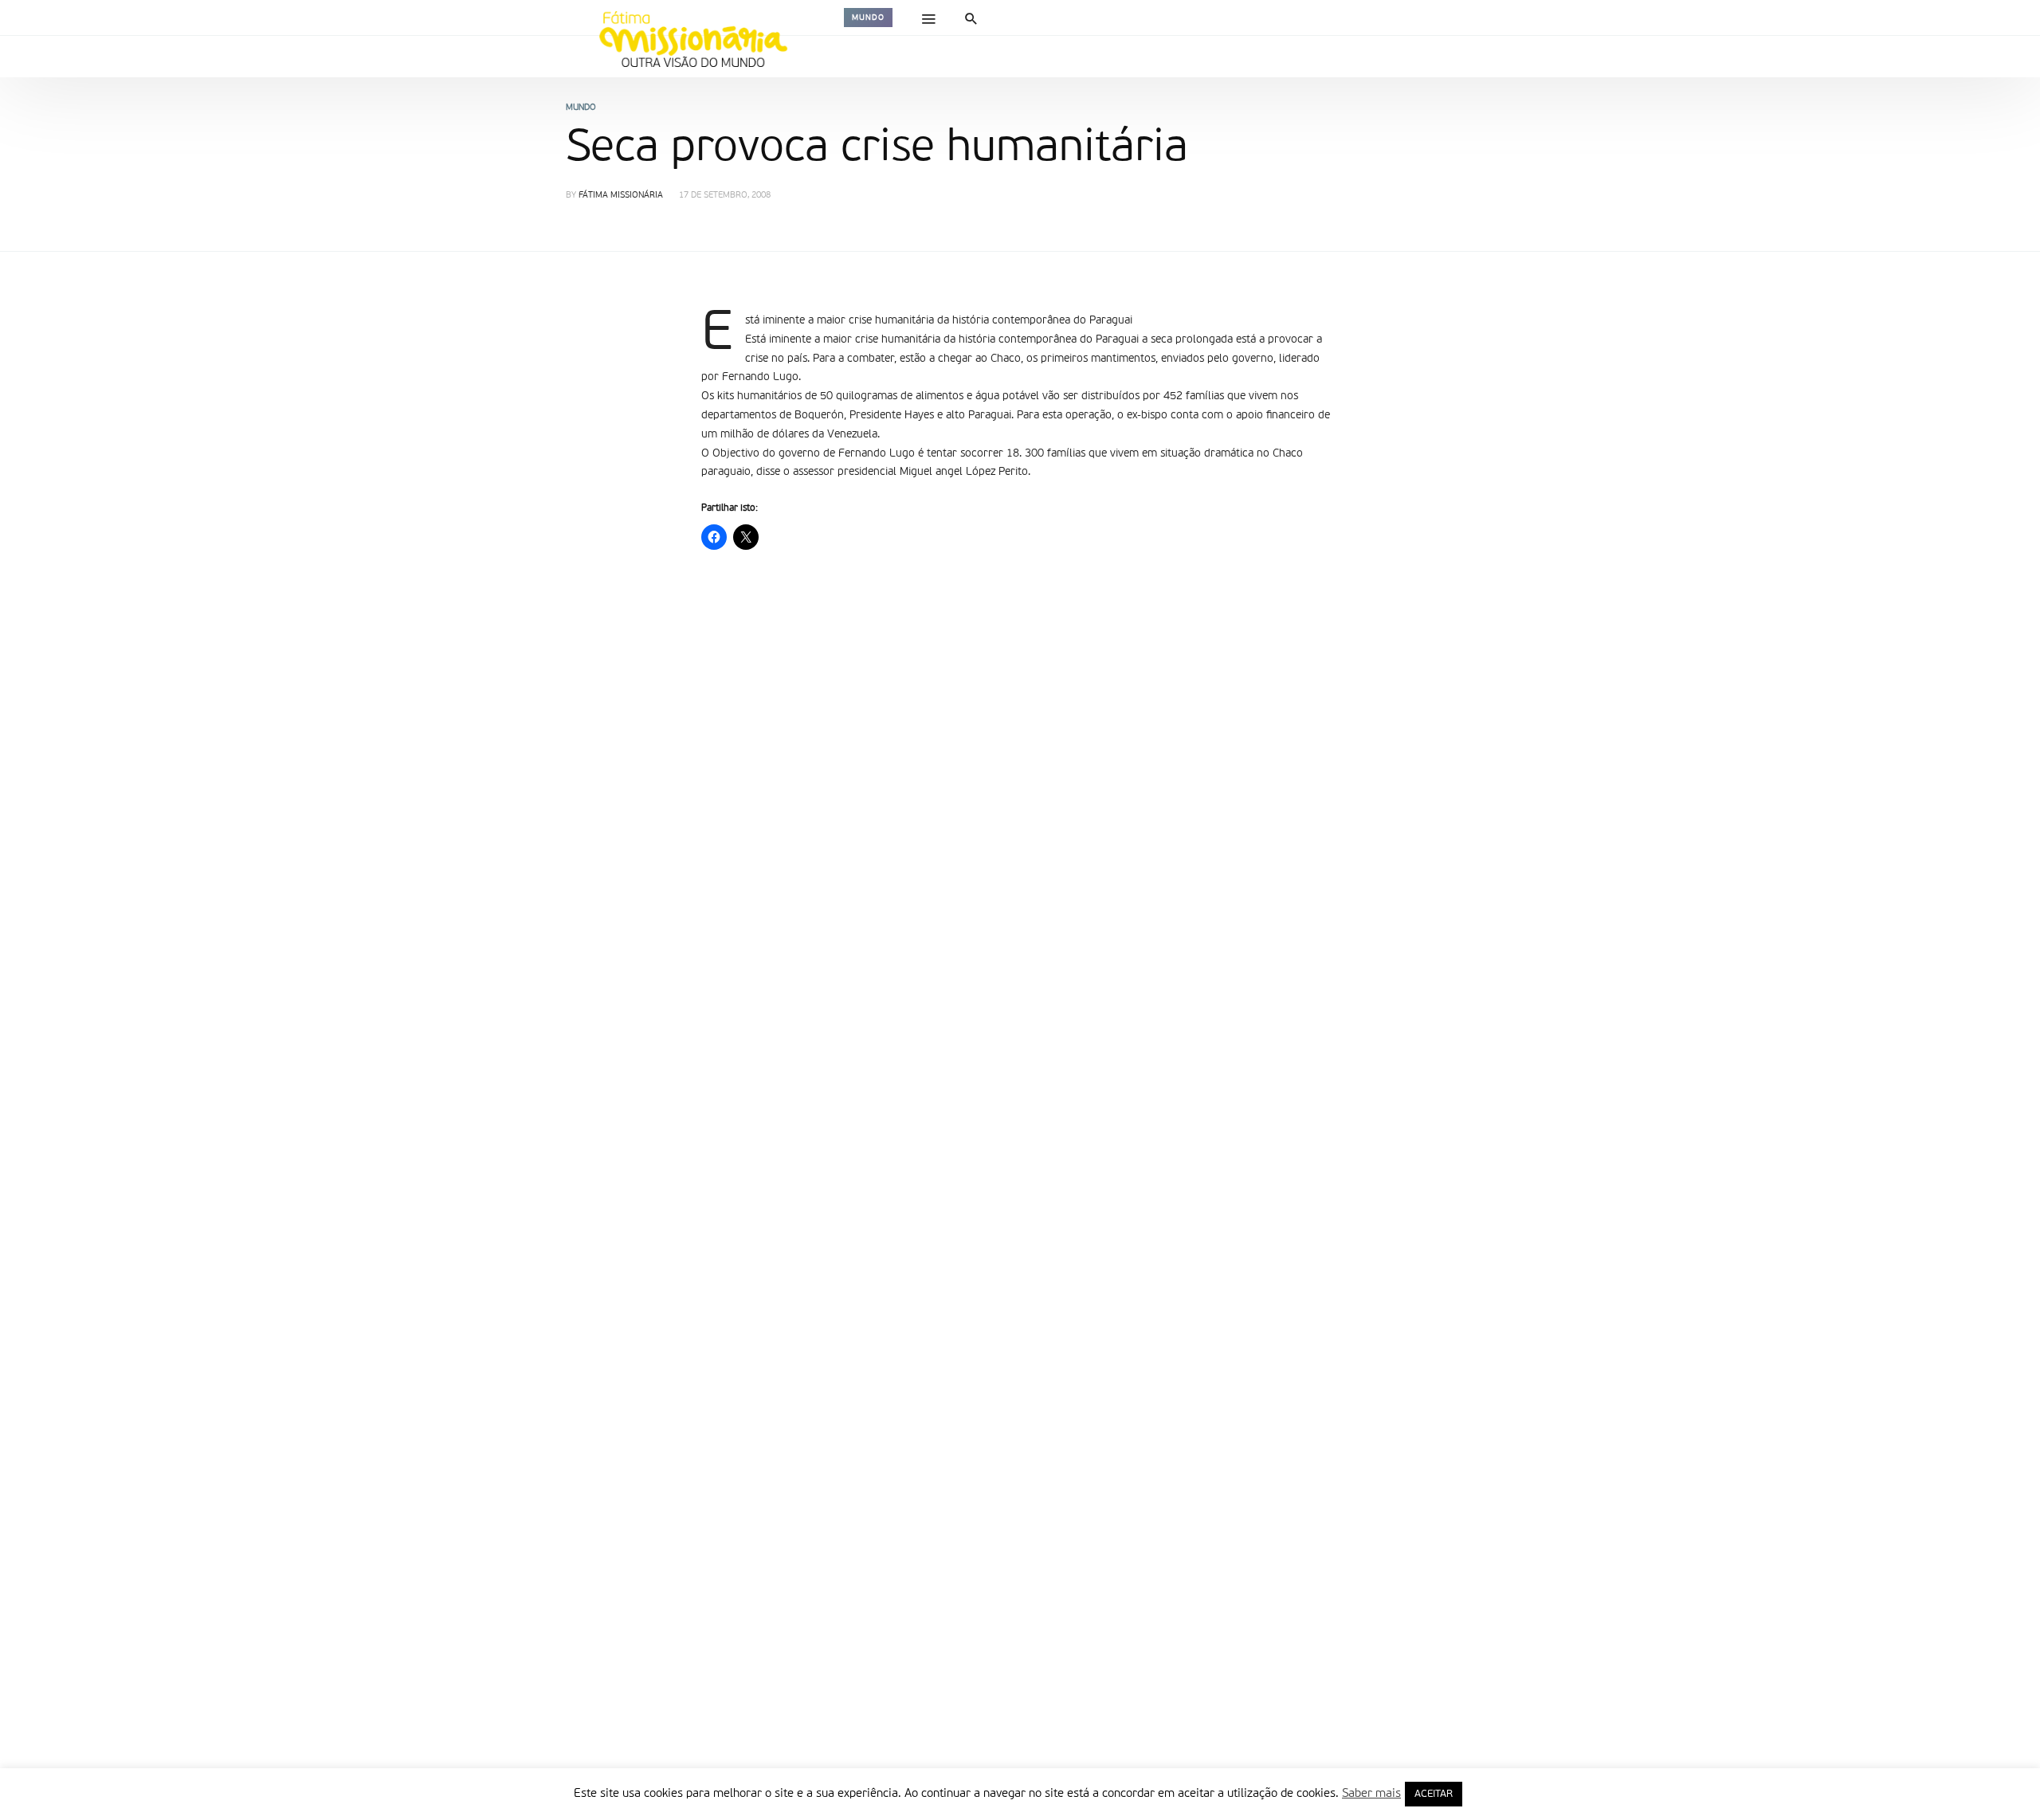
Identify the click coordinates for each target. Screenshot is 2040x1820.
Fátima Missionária (621, 196)
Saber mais (1371, 1793)
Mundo (868, 18)
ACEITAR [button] (1434, 1794)
